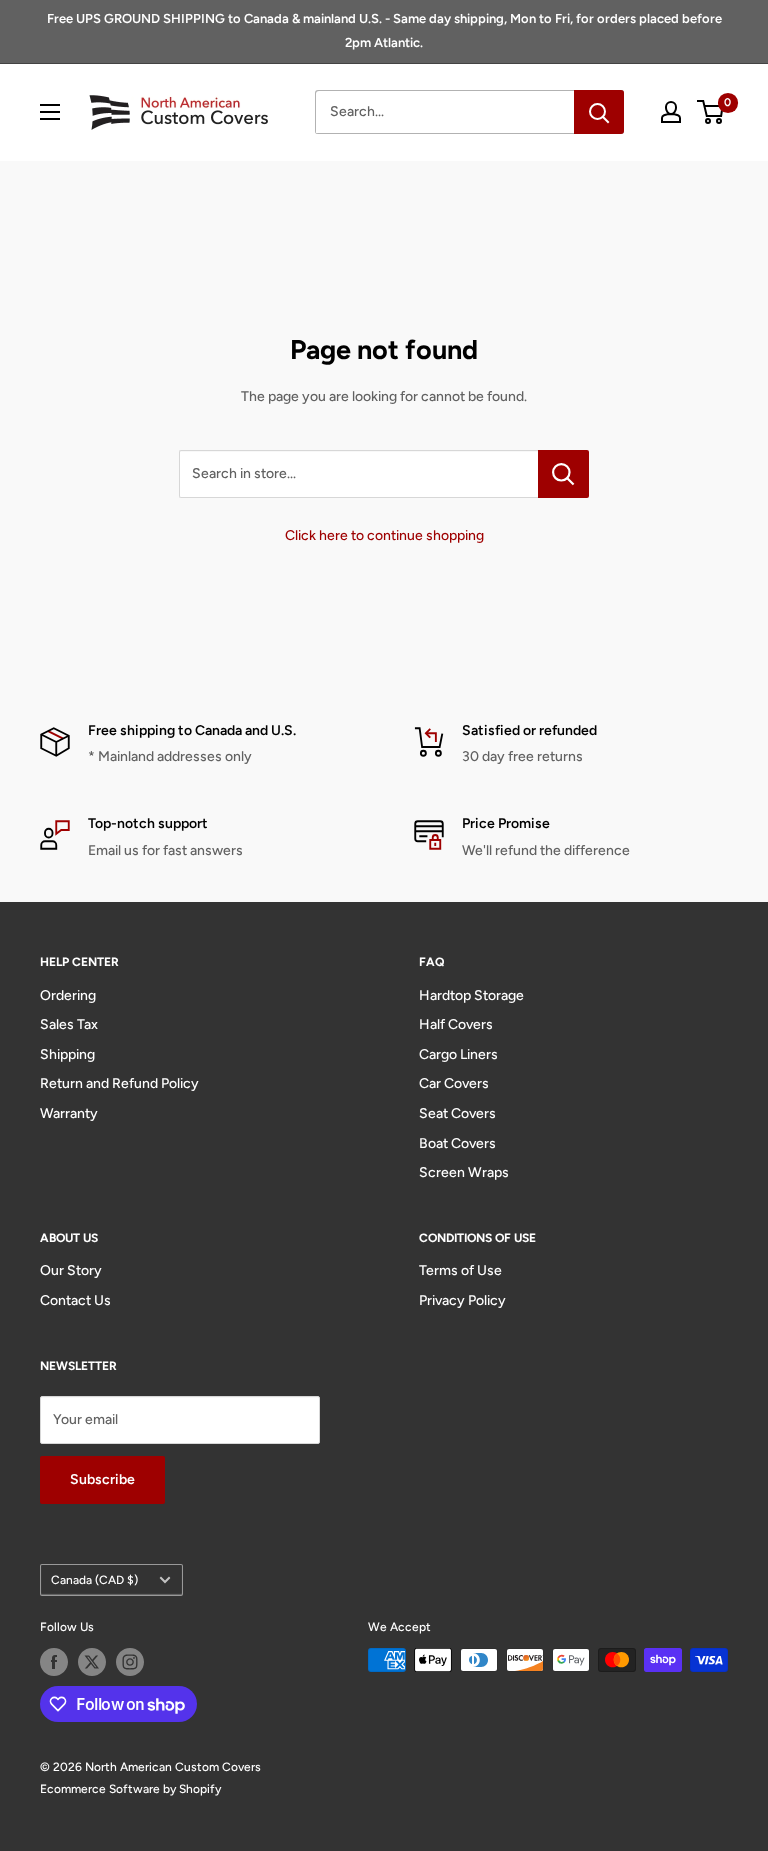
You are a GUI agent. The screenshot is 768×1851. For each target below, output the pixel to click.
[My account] (671, 112)
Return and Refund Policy (119, 1083)
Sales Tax (69, 1024)
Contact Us (75, 1300)
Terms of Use (460, 1270)
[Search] (599, 112)
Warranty (69, 1113)
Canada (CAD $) (94, 1580)
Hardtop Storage (471, 995)
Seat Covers (457, 1113)
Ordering (68, 995)
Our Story (71, 1270)
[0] (711, 112)
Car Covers (454, 1083)
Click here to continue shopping (384, 535)
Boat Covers (457, 1143)
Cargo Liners (458, 1054)
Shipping (67, 1054)
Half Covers (456, 1024)
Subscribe (102, 1479)
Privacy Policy (462, 1300)
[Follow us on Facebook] (54, 1662)
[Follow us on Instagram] (130, 1662)
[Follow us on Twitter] (92, 1662)
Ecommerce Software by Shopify (130, 1789)
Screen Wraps (464, 1172)
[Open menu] (50, 112)
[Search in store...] (563, 474)
